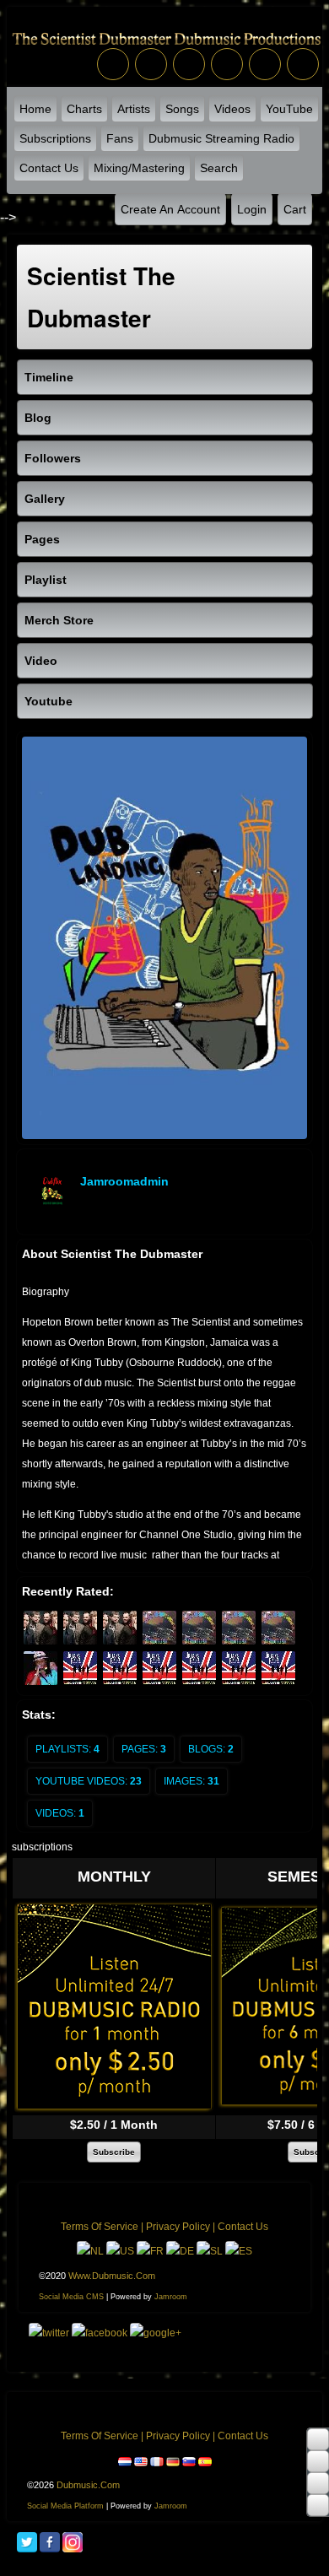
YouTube (289, 109)
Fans (120, 138)
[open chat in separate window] (318, 2439)
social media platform (65, 2506)
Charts (84, 109)
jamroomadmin (124, 1181)
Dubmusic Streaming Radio (221, 138)
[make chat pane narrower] (318, 2461)
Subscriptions (55, 138)
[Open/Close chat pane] (318, 2505)
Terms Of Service (100, 2227)
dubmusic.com (88, 2485)
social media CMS (71, 2297)
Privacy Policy (178, 2227)
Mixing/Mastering (139, 168)
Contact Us (49, 168)
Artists (134, 109)
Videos (232, 109)
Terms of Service (100, 2436)
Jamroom (171, 2297)
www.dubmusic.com (112, 2276)
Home (35, 109)
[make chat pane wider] (318, 2483)
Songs (182, 109)
